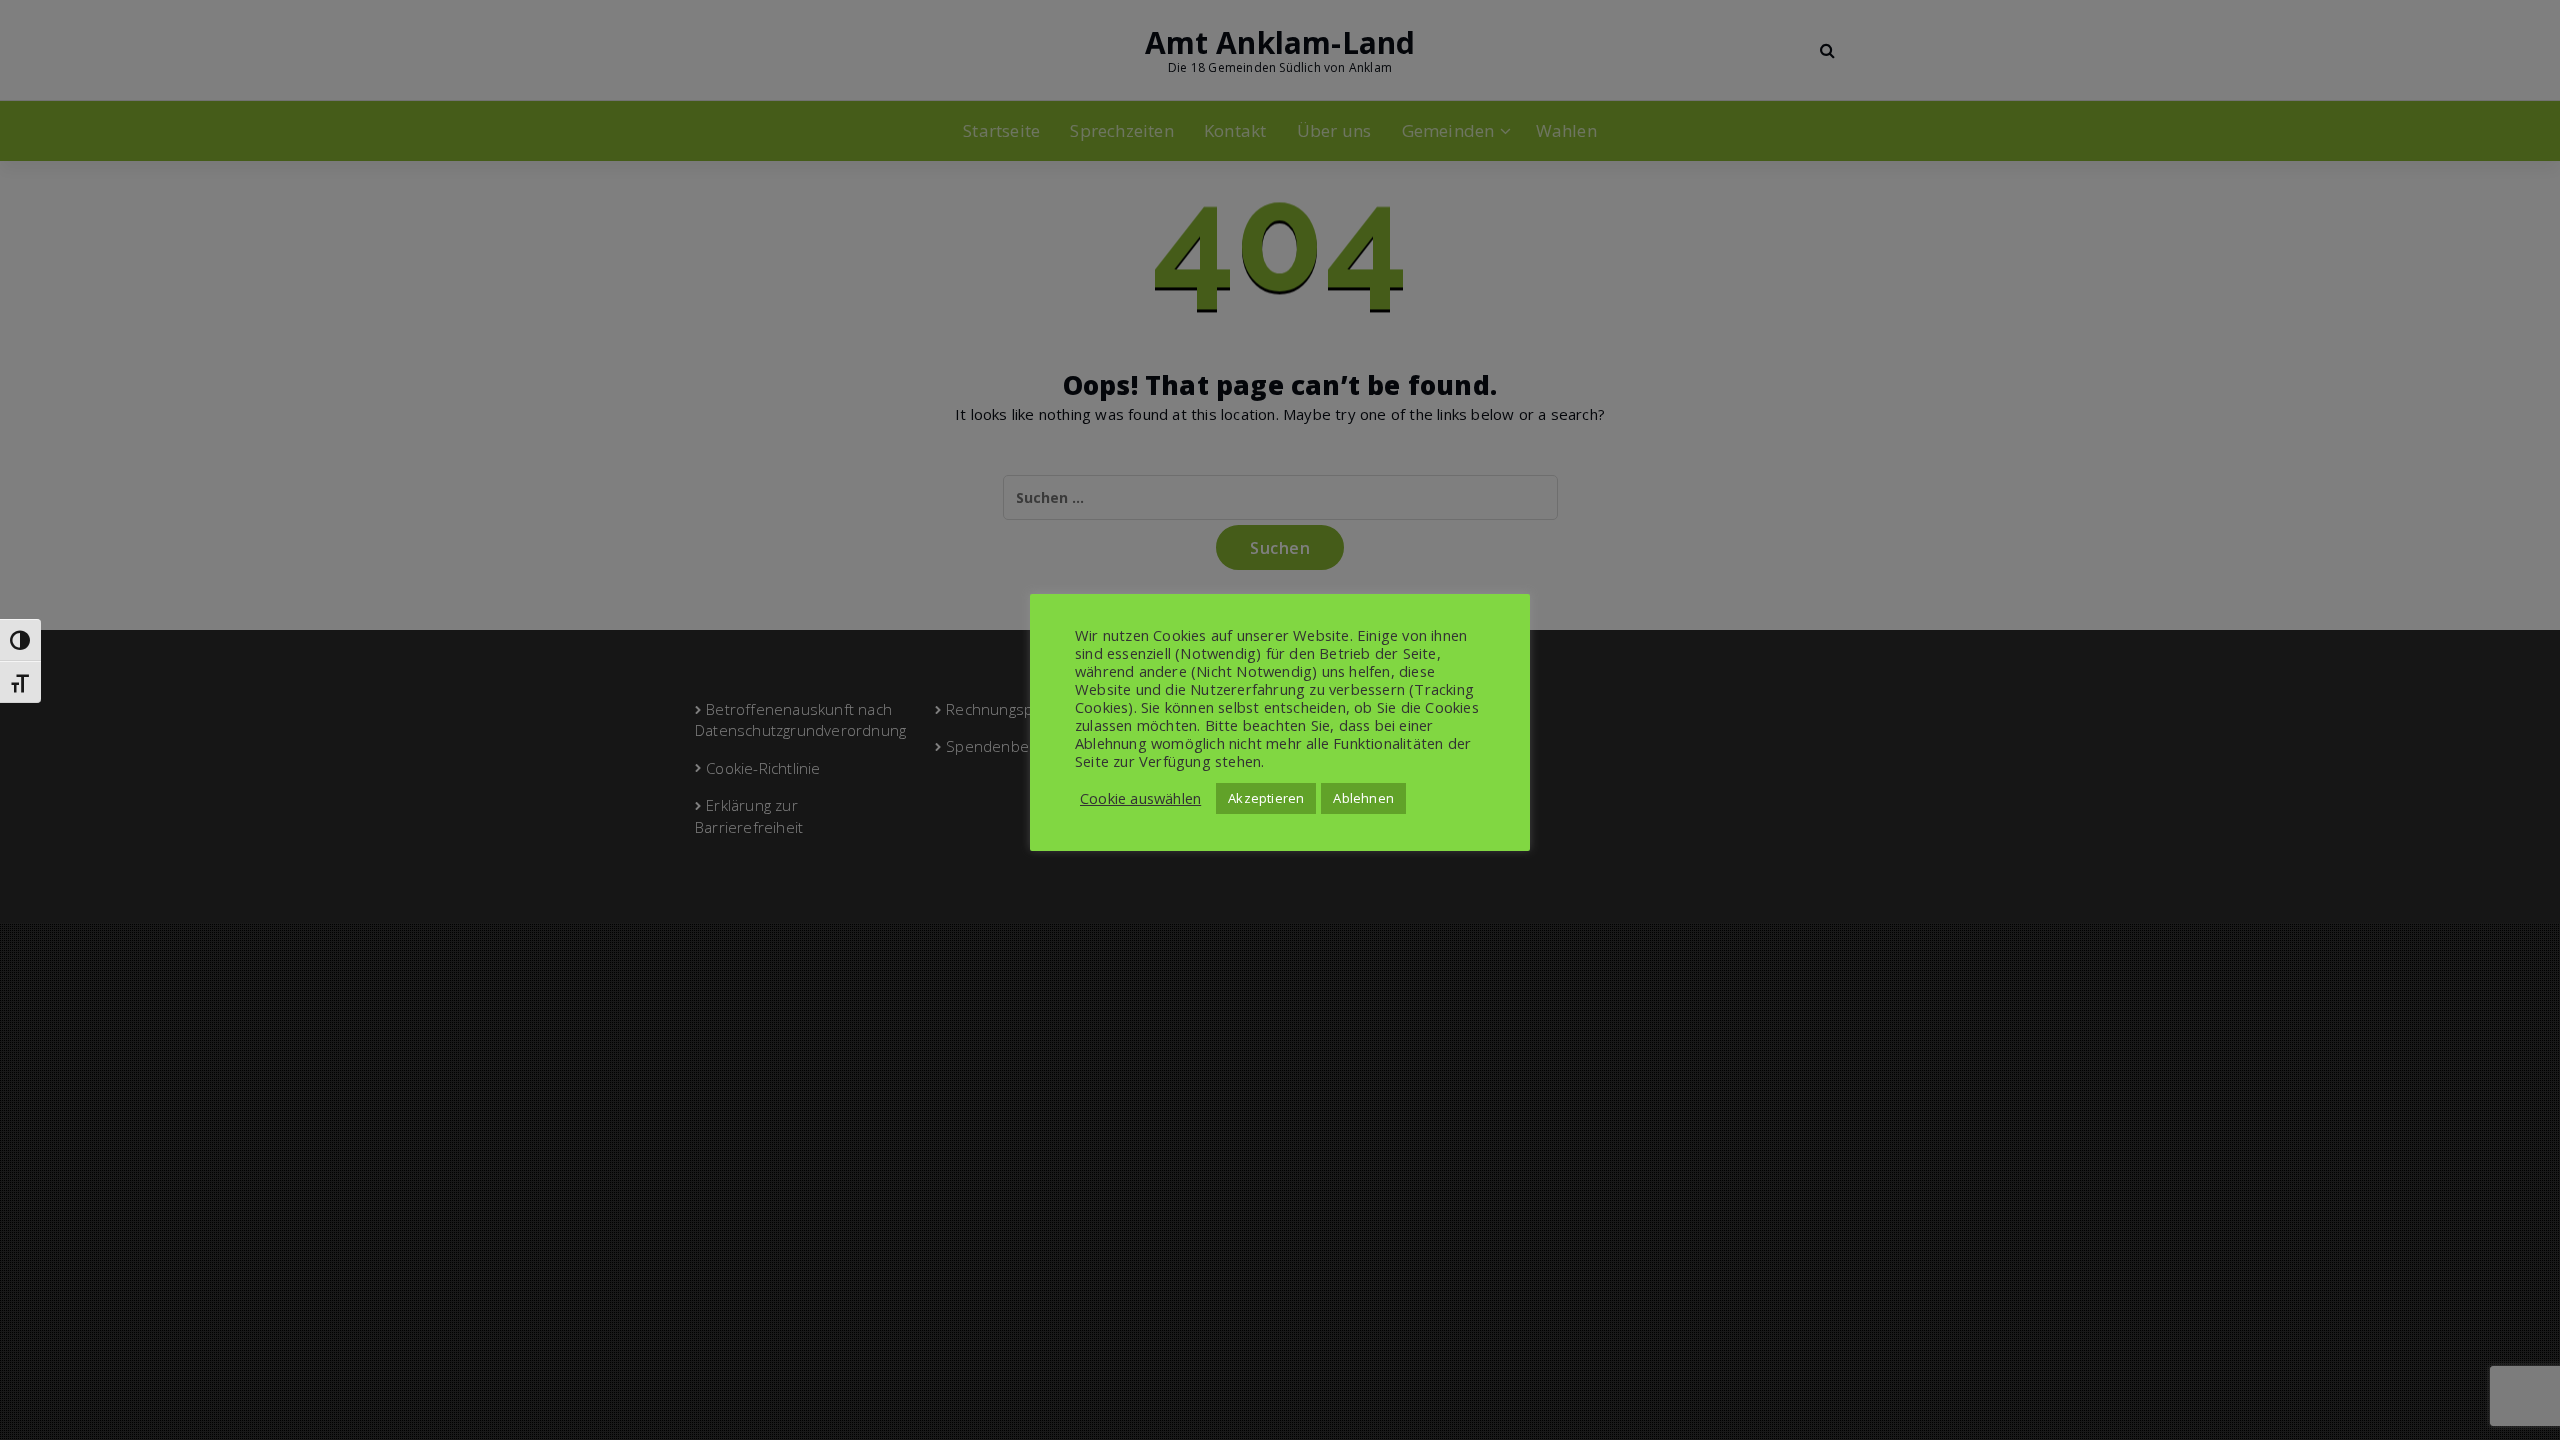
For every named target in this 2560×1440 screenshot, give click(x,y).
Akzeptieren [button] (1266, 798)
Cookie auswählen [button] (1140, 798)
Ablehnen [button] (1363, 798)
